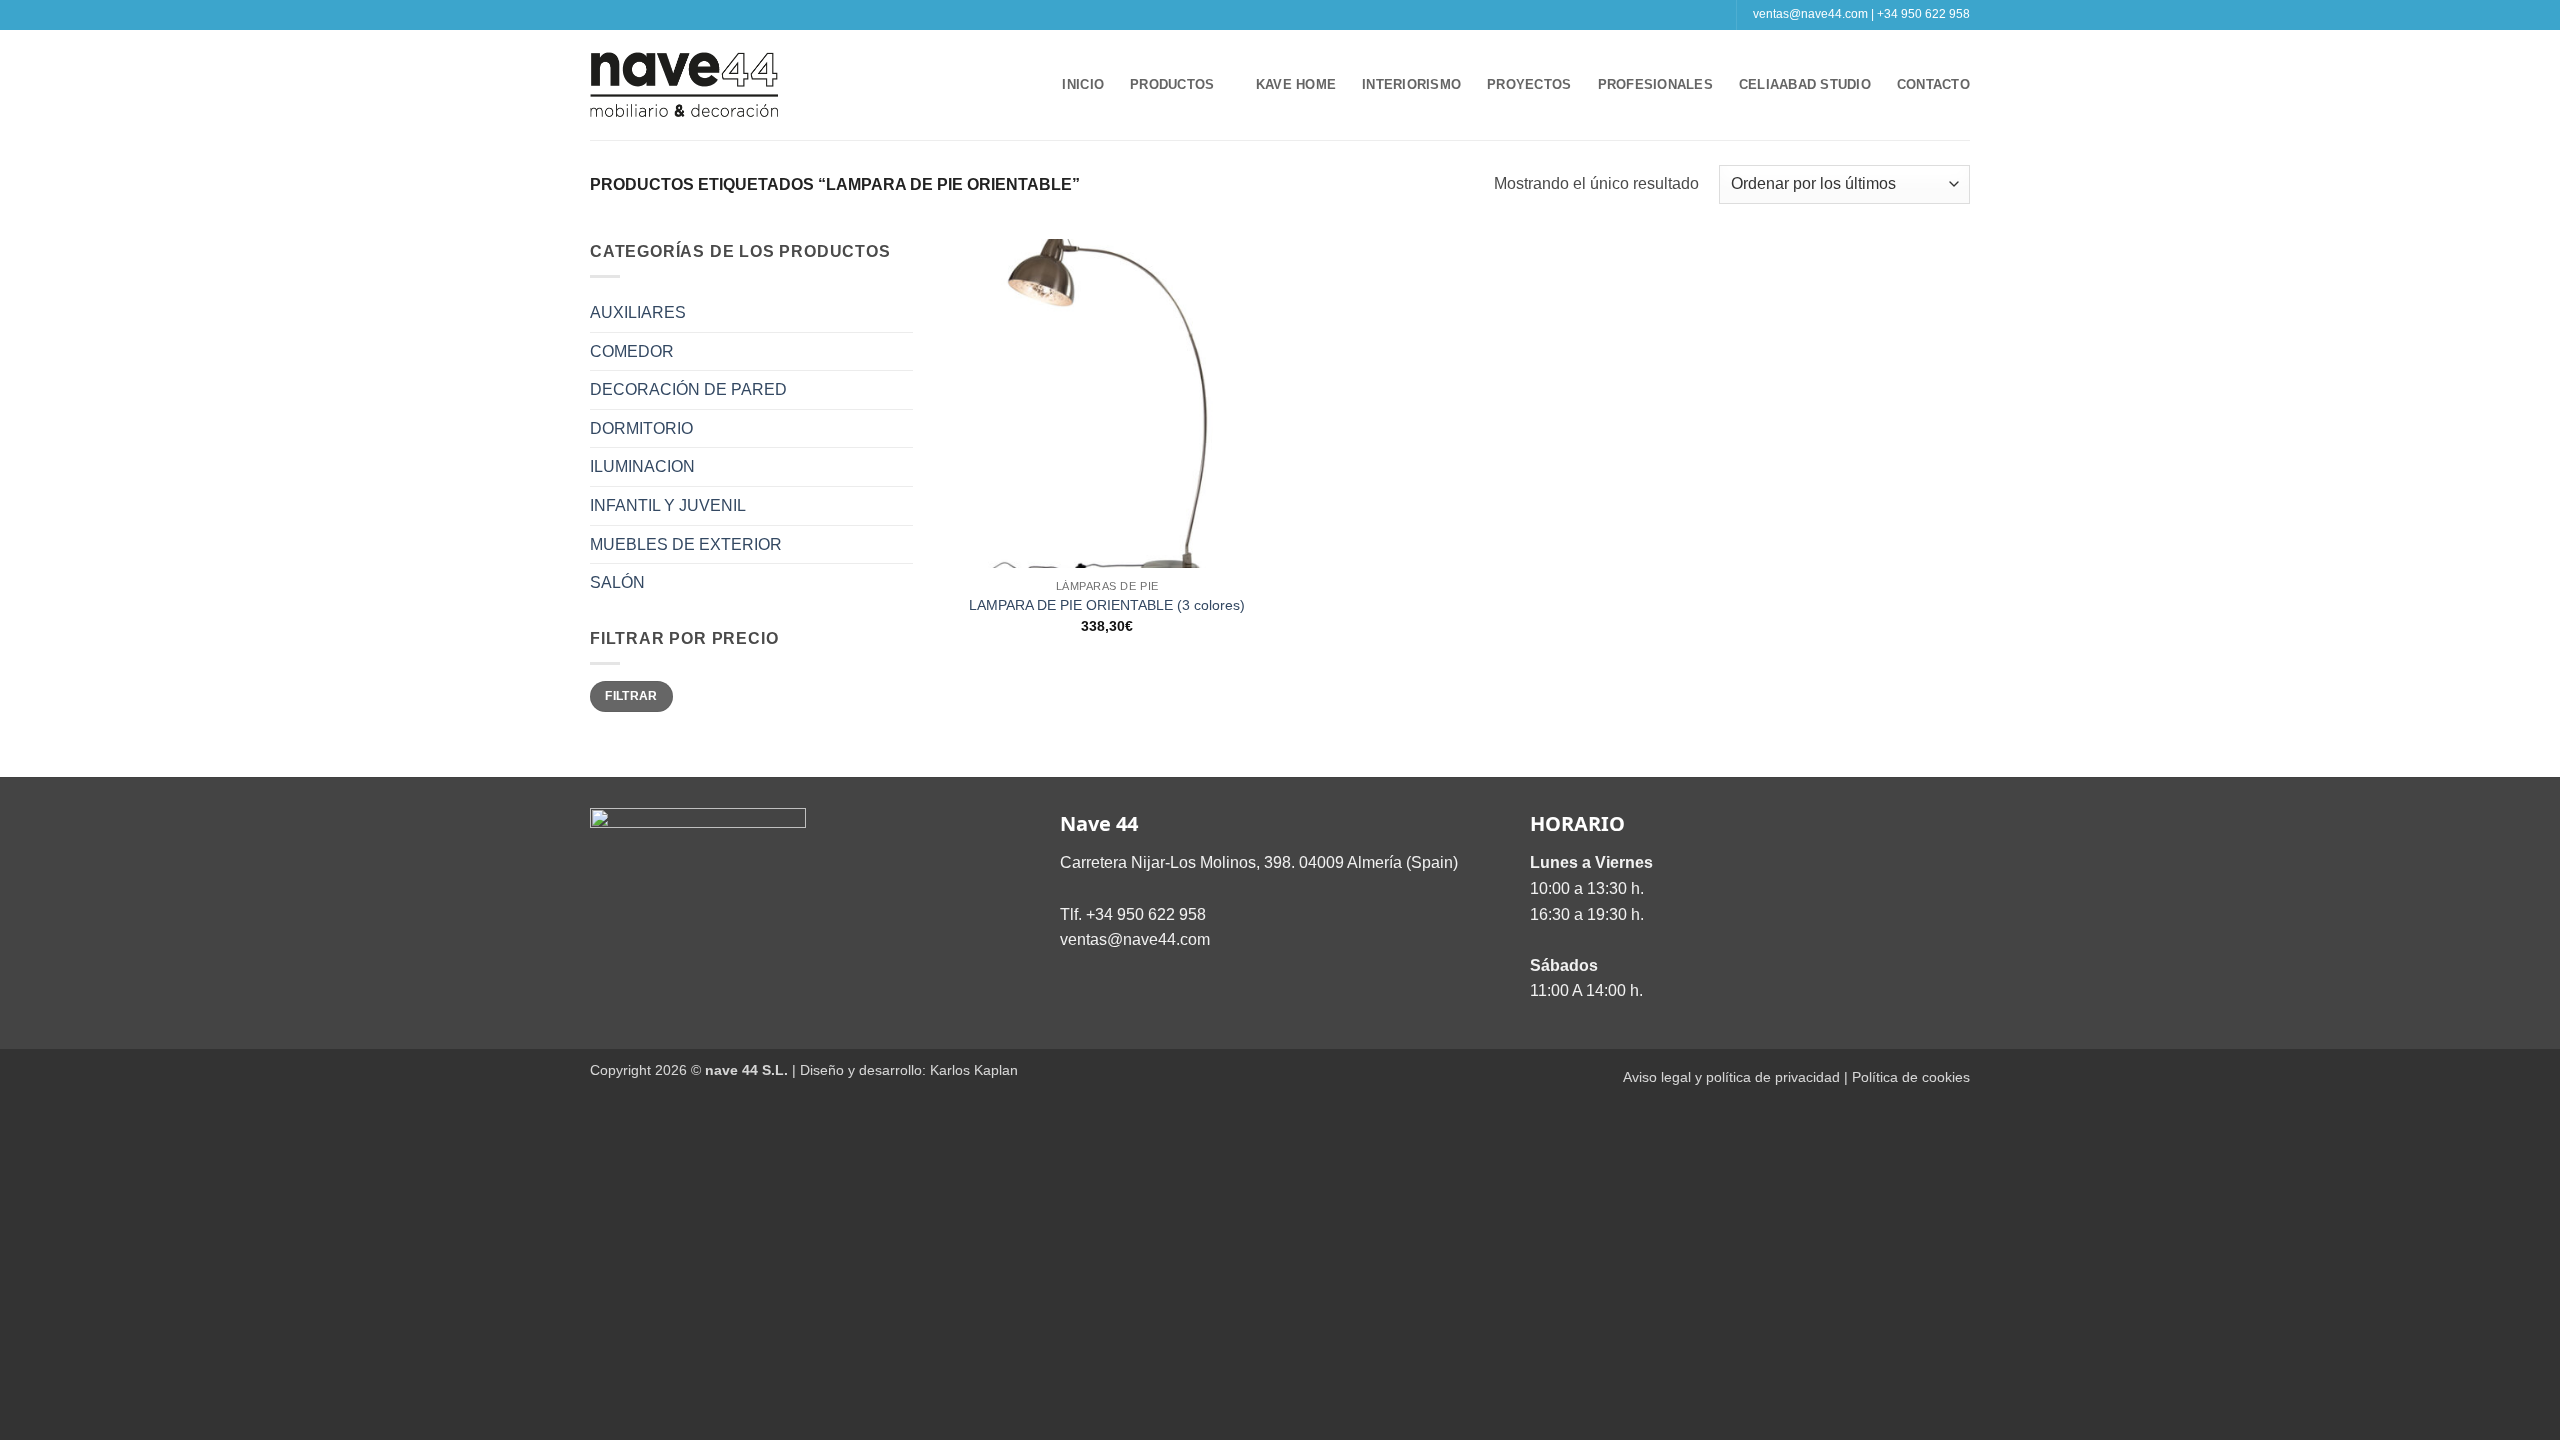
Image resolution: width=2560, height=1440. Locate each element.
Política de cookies (1911, 1077)
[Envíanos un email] (1290, 15)
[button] (1028, 84)
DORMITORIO (641, 428)
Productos (1172, 84)
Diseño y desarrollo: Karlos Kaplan (909, 1070)
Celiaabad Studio (1805, 84)
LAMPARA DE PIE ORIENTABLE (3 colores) (1107, 605)
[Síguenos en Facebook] (1251, 15)
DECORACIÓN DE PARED (688, 389)
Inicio (1083, 84)
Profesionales (1655, 84)
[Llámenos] (1309, 15)
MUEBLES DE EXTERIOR (686, 544)
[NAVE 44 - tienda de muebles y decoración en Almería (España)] (685, 85)
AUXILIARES (638, 312)
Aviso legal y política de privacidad (1731, 1077)
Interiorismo (1411, 84)
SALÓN (617, 582)
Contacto (1933, 84)
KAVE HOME (1296, 84)
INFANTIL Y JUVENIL (668, 505)
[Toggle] (901, 313)
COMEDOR (632, 351)
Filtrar (631, 696)
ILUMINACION (642, 466)
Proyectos (1529, 84)
